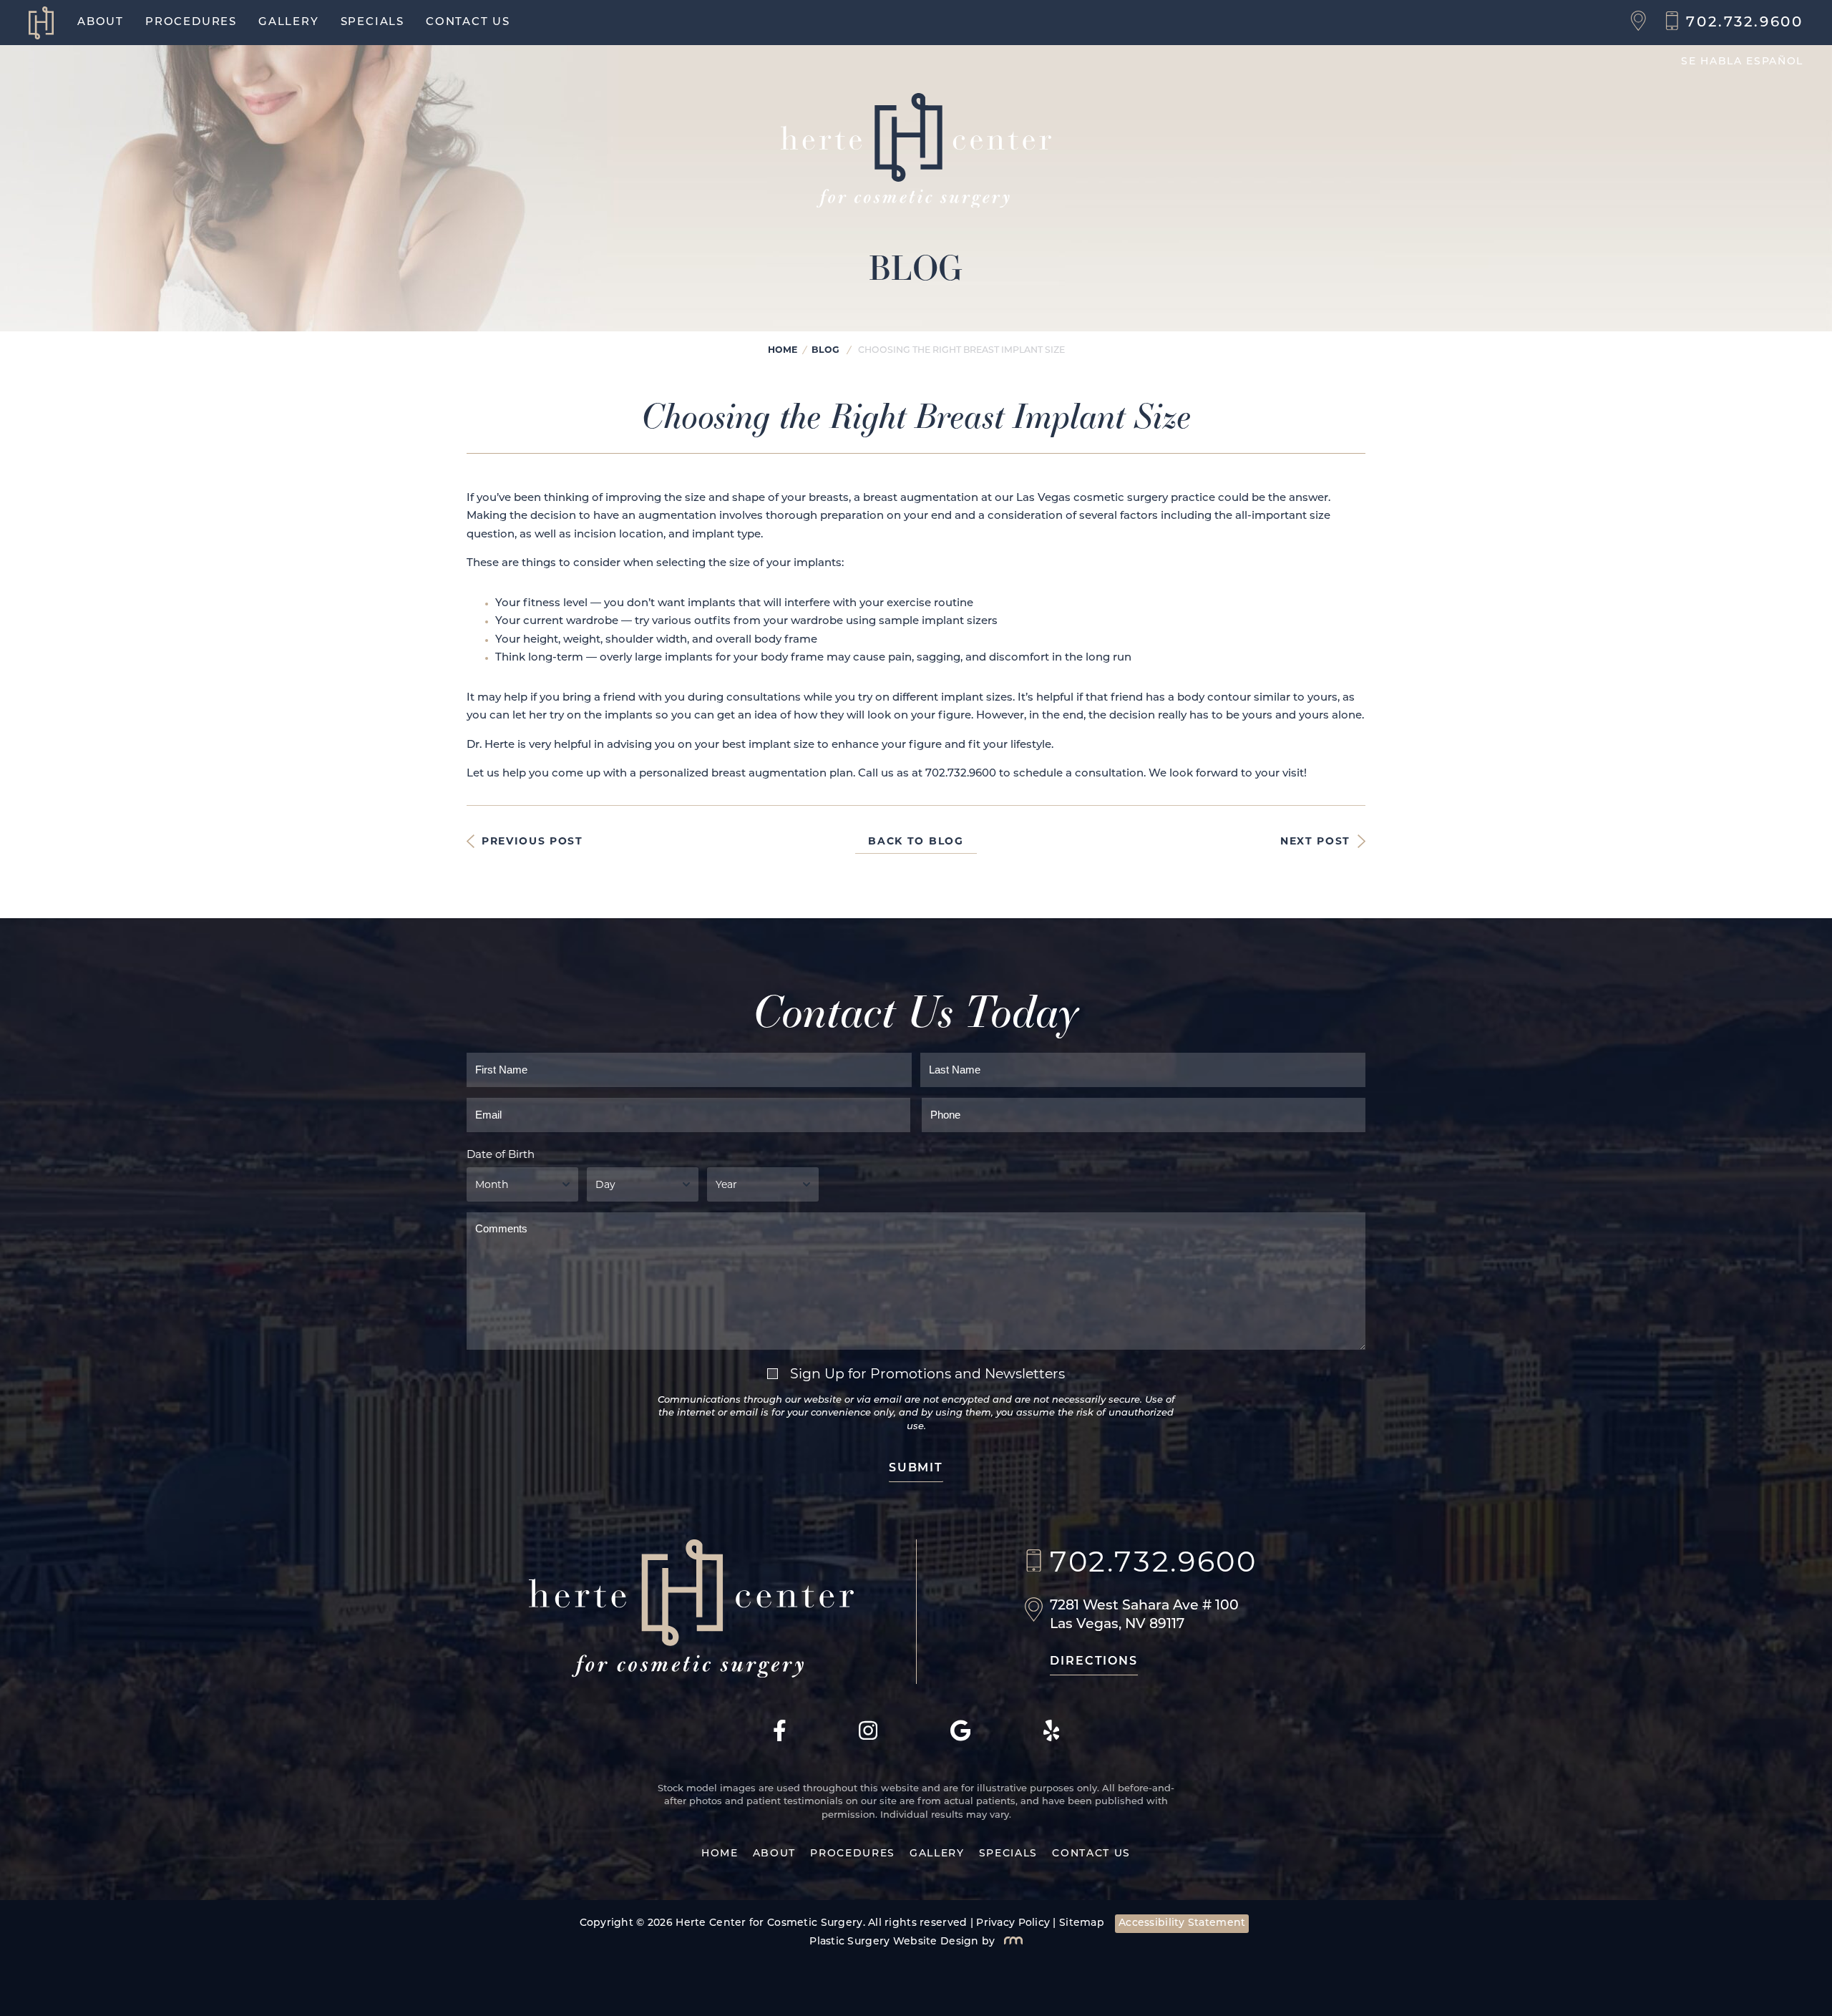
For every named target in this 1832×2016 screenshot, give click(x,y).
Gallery (289, 23)
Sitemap (1082, 1923)
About (101, 23)
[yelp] (1052, 1739)
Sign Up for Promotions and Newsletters (927, 1374)
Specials (372, 23)
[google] (961, 1739)
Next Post (1315, 841)
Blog (825, 350)
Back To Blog (916, 841)
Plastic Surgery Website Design (894, 1942)
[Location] (1642, 23)
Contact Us (468, 23)
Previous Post (532, 841)
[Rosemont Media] (1010, 1942)
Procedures (191, 23)
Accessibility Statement (1182, 1923)
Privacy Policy (1013, 1923)
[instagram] (868, 1739)
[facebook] (780, 1739)
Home (783, 350)
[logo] (48, 23)
